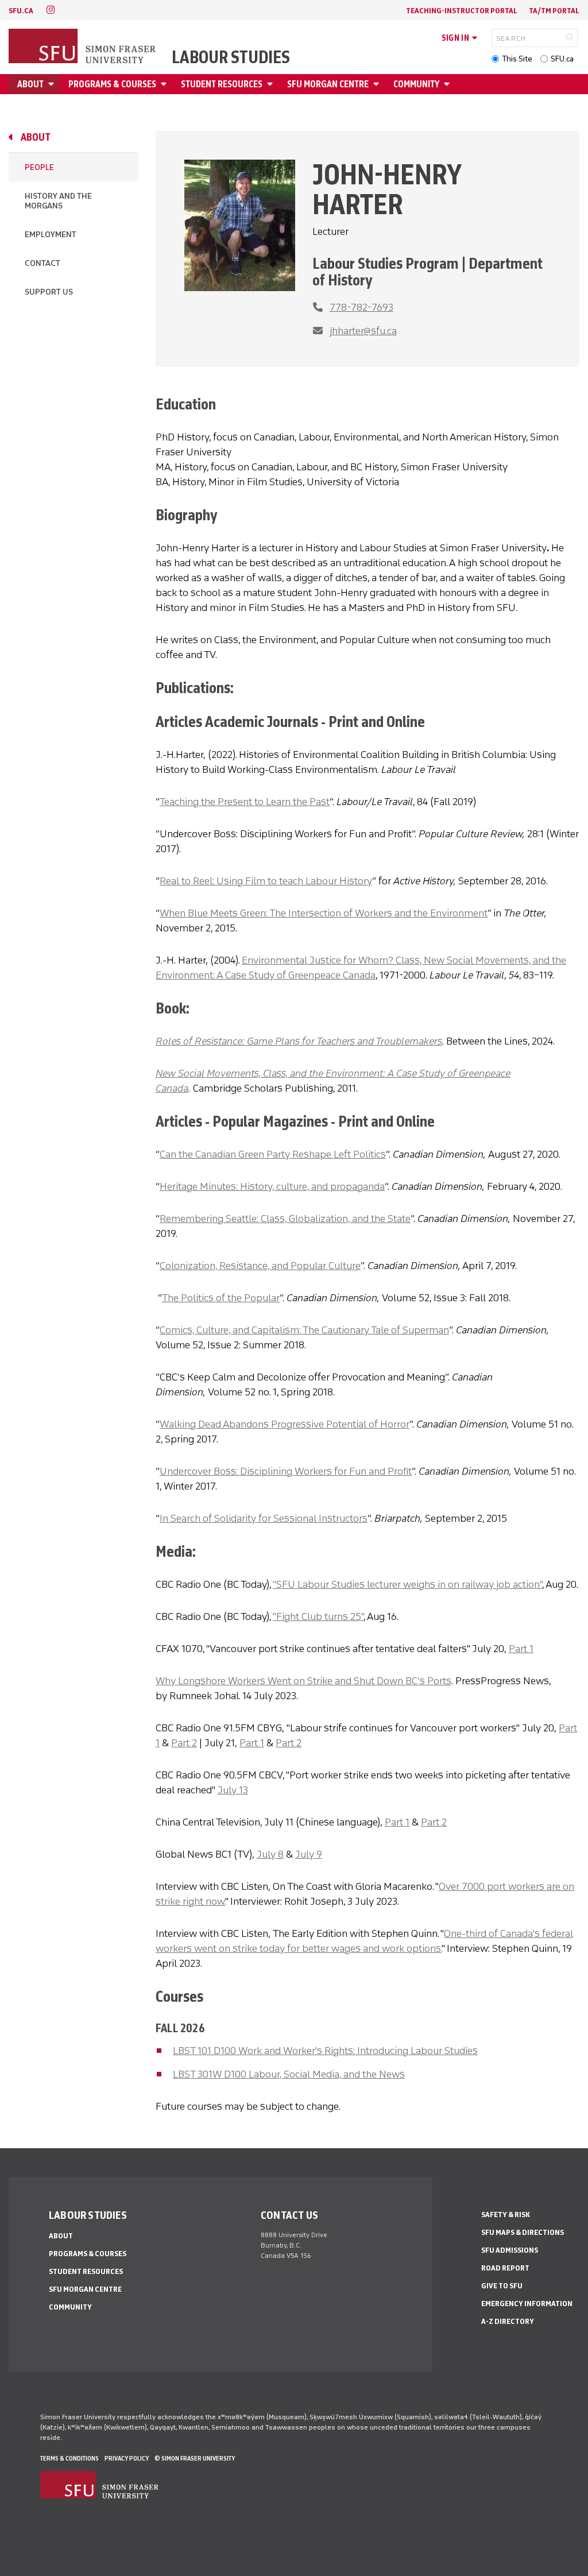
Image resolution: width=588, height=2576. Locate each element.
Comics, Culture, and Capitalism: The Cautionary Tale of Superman (304, 1330)
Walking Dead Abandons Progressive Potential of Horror (285, 1424)
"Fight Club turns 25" (318, 1616)
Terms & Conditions (69, 2458)
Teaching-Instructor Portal (462, 11)
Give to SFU (502, 2286)
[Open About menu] (53, 84)
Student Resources (222, 84)
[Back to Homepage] (83, 47)
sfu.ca (21, 11)
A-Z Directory (508, 2321)
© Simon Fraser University (195, 2458)
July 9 (309, 1854)
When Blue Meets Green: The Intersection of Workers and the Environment (324, 913)
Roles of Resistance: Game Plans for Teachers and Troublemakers (299, 1041)
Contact (42, 263)
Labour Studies (231, 57)
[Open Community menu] (448, 84)
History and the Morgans (58, 201)
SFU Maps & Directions (523, 2232)
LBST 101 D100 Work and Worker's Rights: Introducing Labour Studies (325, 2051)
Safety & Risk (506, 2215)
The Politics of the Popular (221, 1298)
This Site (517, 59)
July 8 (270, 1854)
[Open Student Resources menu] (272, 84)
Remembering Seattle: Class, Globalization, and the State (285, 1219)
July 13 (233, 1790)
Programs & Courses (112, 84)
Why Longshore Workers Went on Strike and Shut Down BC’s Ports (303, 1681)
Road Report (505, 2268)
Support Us (49, 292)
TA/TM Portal (554, 11)
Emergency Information (527, 2304)
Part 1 (521, 1649)
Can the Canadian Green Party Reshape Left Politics (273, 1154)
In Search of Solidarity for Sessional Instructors (264, 1518)
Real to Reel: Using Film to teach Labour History (266, 881)
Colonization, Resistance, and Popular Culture (260, 1266)
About (30, 84)
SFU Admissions (510, 2250)
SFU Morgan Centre (328, 84)
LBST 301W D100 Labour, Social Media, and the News (289, 2074)
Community (416, 84)
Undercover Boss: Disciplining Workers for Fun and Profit (286, 1471)
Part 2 (184, 1743)
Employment (51, 235)
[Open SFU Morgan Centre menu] (378, 84)
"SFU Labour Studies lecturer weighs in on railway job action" (407, 1584)
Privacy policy (127, 2458)
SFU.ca (562, 59)
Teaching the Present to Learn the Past (245, 802)
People (39, 167)
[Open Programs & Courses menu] (165, 84)
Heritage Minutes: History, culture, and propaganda (272, 1186)
